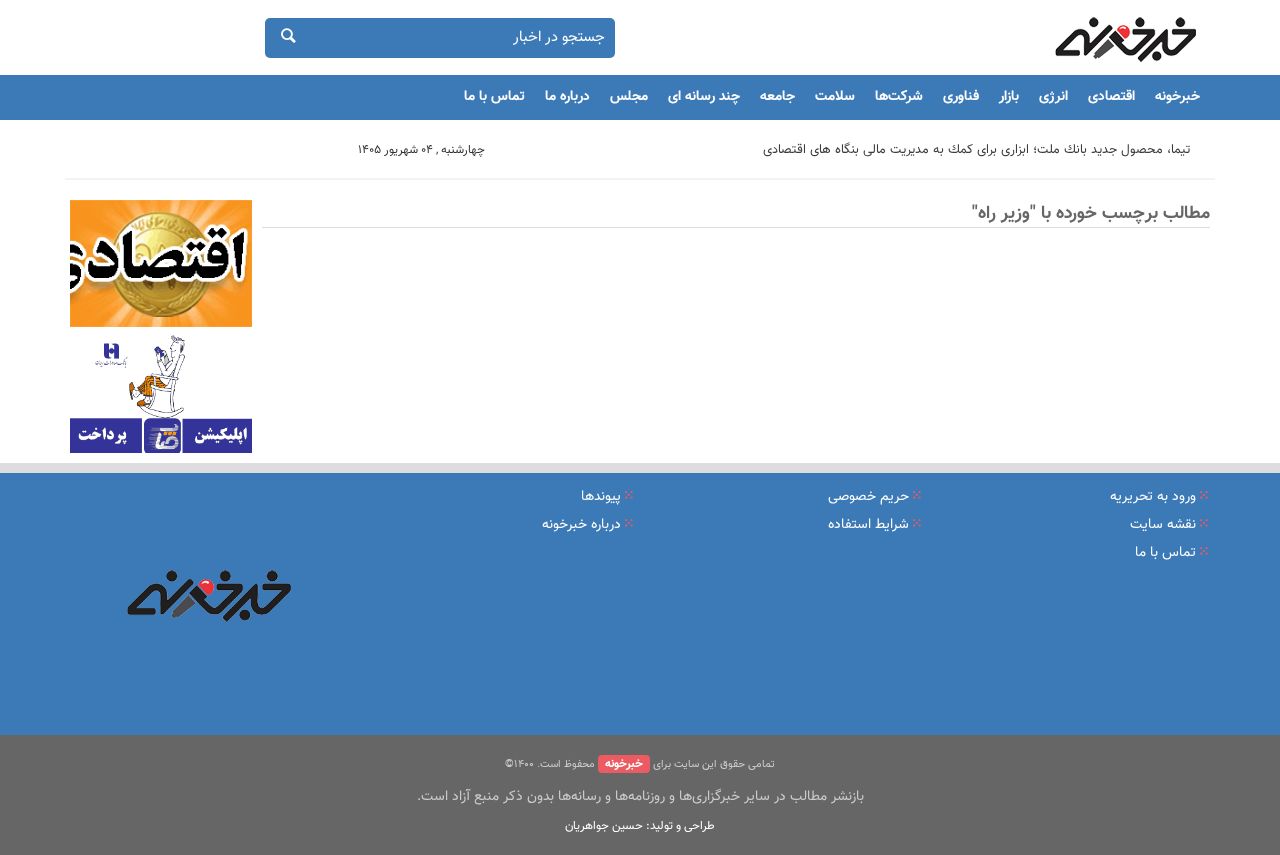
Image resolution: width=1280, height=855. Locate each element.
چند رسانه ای (704, 97)
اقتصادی (1111, 97)
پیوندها (601, 497)
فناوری (961, 97)
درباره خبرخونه (581, 525)
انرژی (1053, 97)
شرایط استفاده (868, 525)
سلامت (835, 97)
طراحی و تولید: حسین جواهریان (640, 826)
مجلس (629, 97)
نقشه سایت (1163, 525)
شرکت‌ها (899, 97)
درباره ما (567, 97)
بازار (1009, 97)
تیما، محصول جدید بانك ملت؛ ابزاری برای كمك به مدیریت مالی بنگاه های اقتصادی (976, 150)
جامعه (777, 97)
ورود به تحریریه (1153, 497)
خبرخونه (1177, 97)
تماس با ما (494, 97)
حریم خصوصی (868, 497)
